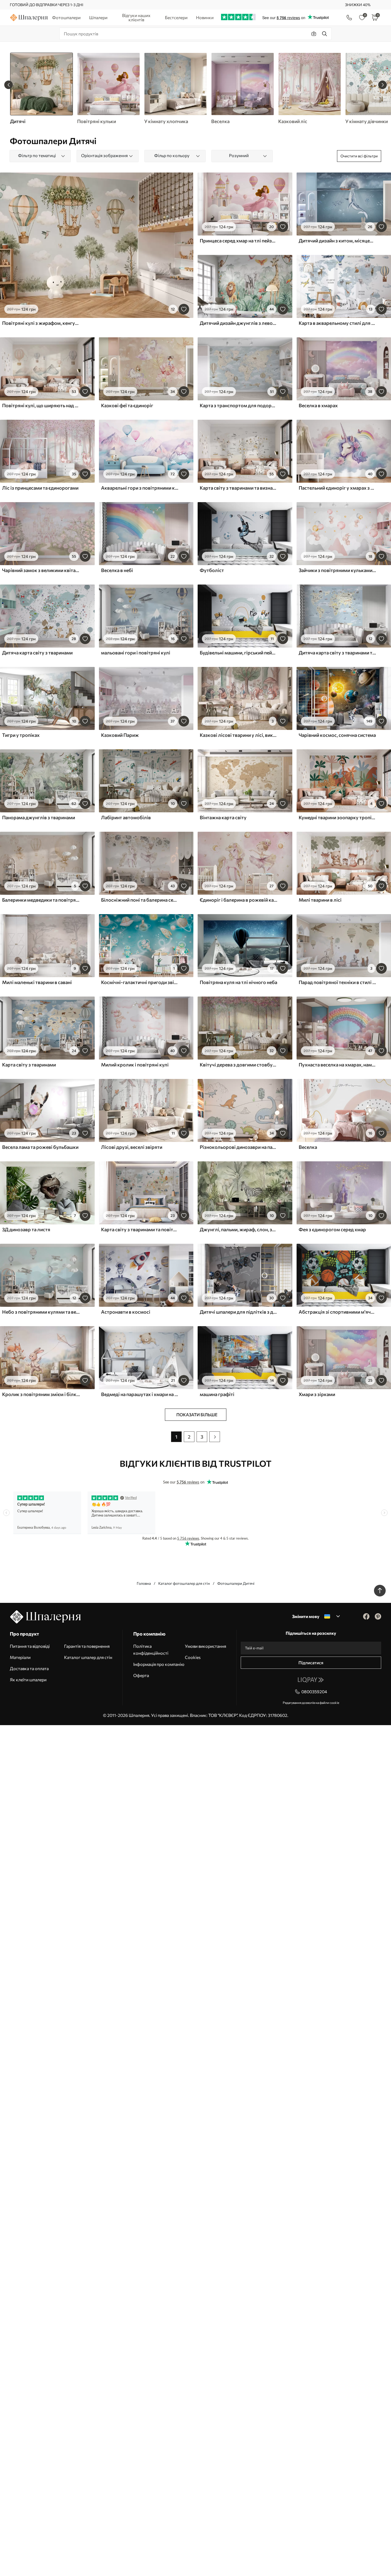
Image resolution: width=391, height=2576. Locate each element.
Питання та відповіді (30, 1646)
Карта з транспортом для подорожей (239, 405)
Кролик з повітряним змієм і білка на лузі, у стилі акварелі (41, 1394)
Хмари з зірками (317, 1394)
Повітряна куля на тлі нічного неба (238, 982)
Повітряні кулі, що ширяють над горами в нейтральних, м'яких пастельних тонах (41, 405)
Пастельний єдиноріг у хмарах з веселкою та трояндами (338, 488)
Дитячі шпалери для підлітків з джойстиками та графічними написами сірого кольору (239, 1312)
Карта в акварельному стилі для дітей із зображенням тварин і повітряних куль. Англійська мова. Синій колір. (338, 323)
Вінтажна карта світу (223, 817)
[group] (108, 89)
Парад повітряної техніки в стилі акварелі (338, 982)
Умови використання (205, 1646)
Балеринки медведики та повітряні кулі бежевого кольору (41, 900)
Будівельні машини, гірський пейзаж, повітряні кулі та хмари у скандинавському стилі (239, 653)
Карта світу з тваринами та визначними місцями (239, 488)
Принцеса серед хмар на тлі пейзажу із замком (239, 241)
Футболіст (212, 570)
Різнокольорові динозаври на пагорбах (239, 1147)
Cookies (193, 1657)
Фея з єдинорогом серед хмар (332, 1229)
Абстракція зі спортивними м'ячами (338, 1312)
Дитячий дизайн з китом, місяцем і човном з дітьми (338, 241)
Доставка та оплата (29, 1668)
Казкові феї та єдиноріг (127, 405)
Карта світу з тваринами (29, 1065)
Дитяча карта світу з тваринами (37, 653)
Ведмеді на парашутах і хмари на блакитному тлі (140, 1394)
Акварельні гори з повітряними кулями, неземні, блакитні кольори (140, 488)
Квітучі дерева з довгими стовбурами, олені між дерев (239, 1065)
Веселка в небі (117, 570)
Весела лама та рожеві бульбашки (40, 1147)
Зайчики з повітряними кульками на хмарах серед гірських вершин (338, 570)
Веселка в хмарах (318, 405)
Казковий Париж (120, 735)
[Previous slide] (9, 85)
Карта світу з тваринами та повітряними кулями (140, 1229)
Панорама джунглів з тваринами (39, 817)
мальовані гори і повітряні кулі (136, 653)
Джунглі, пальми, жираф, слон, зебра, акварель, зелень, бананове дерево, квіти (239, 1229)
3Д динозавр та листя (26, 1229)
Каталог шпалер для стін (88, 1657)
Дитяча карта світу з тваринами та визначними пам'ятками (338, 653)
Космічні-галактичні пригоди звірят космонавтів (140, 982)
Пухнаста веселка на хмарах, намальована (338, 1065)
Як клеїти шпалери (28, 1680)
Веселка (308, 1147)
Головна (144, 1583)
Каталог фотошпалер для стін (184, 1583)
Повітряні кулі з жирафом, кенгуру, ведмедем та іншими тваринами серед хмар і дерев (41, 323)
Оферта (141, 1675)
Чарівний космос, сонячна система (337, 735)
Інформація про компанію (159, 1664)
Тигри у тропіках (21, 735)
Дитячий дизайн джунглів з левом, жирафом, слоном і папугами (239, 323)
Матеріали (20, 1657)
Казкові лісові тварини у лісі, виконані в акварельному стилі (239, 735)
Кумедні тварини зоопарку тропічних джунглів (338, 817)
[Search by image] (314, 34)
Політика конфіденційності (151, 1650)
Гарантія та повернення (87, 1646)
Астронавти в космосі (126, 1312)
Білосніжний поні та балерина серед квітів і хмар (140, 900)
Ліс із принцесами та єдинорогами (40, 488)
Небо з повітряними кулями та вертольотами (41, 1312)
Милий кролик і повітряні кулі (135, 1065)
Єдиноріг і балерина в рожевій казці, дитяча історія (239, 900)
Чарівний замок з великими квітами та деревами (41, 570)
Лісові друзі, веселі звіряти (132, 1147)
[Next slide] (382, 85)
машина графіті (217, 1394)
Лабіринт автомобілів (126, 817)
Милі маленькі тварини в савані (37, 982)
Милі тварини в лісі (320, 900)
